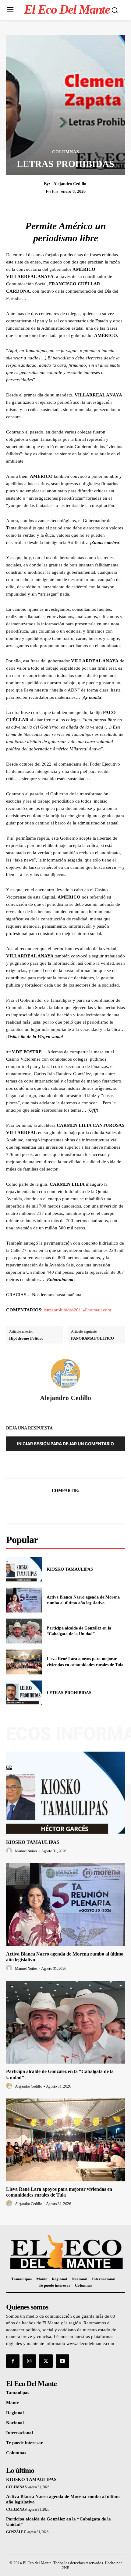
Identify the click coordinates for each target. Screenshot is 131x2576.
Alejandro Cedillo (70, 184)
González (16, 2532)
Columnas (66, 152)
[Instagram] (29, 2361)
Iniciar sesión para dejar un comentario (65, 1444)
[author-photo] (10, 1851)
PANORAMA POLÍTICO (92, 1338)
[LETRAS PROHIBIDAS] (24, 1693)
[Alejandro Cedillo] (65, 1374)
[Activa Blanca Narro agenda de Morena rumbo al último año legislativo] (24, 1600)
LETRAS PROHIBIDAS (69, 1693)
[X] (58, 1505)
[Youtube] (62, 2361)
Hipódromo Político (26, 1338)
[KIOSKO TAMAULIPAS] (24, 1569)
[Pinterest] (73, 1505)
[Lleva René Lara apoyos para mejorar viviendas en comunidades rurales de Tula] (24, 1662)
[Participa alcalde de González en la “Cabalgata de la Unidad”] (24, 1631)
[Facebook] (44, 1505)
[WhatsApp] (87, 1505)
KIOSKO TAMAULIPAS (70, 1569)
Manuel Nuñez (26, 1851)
